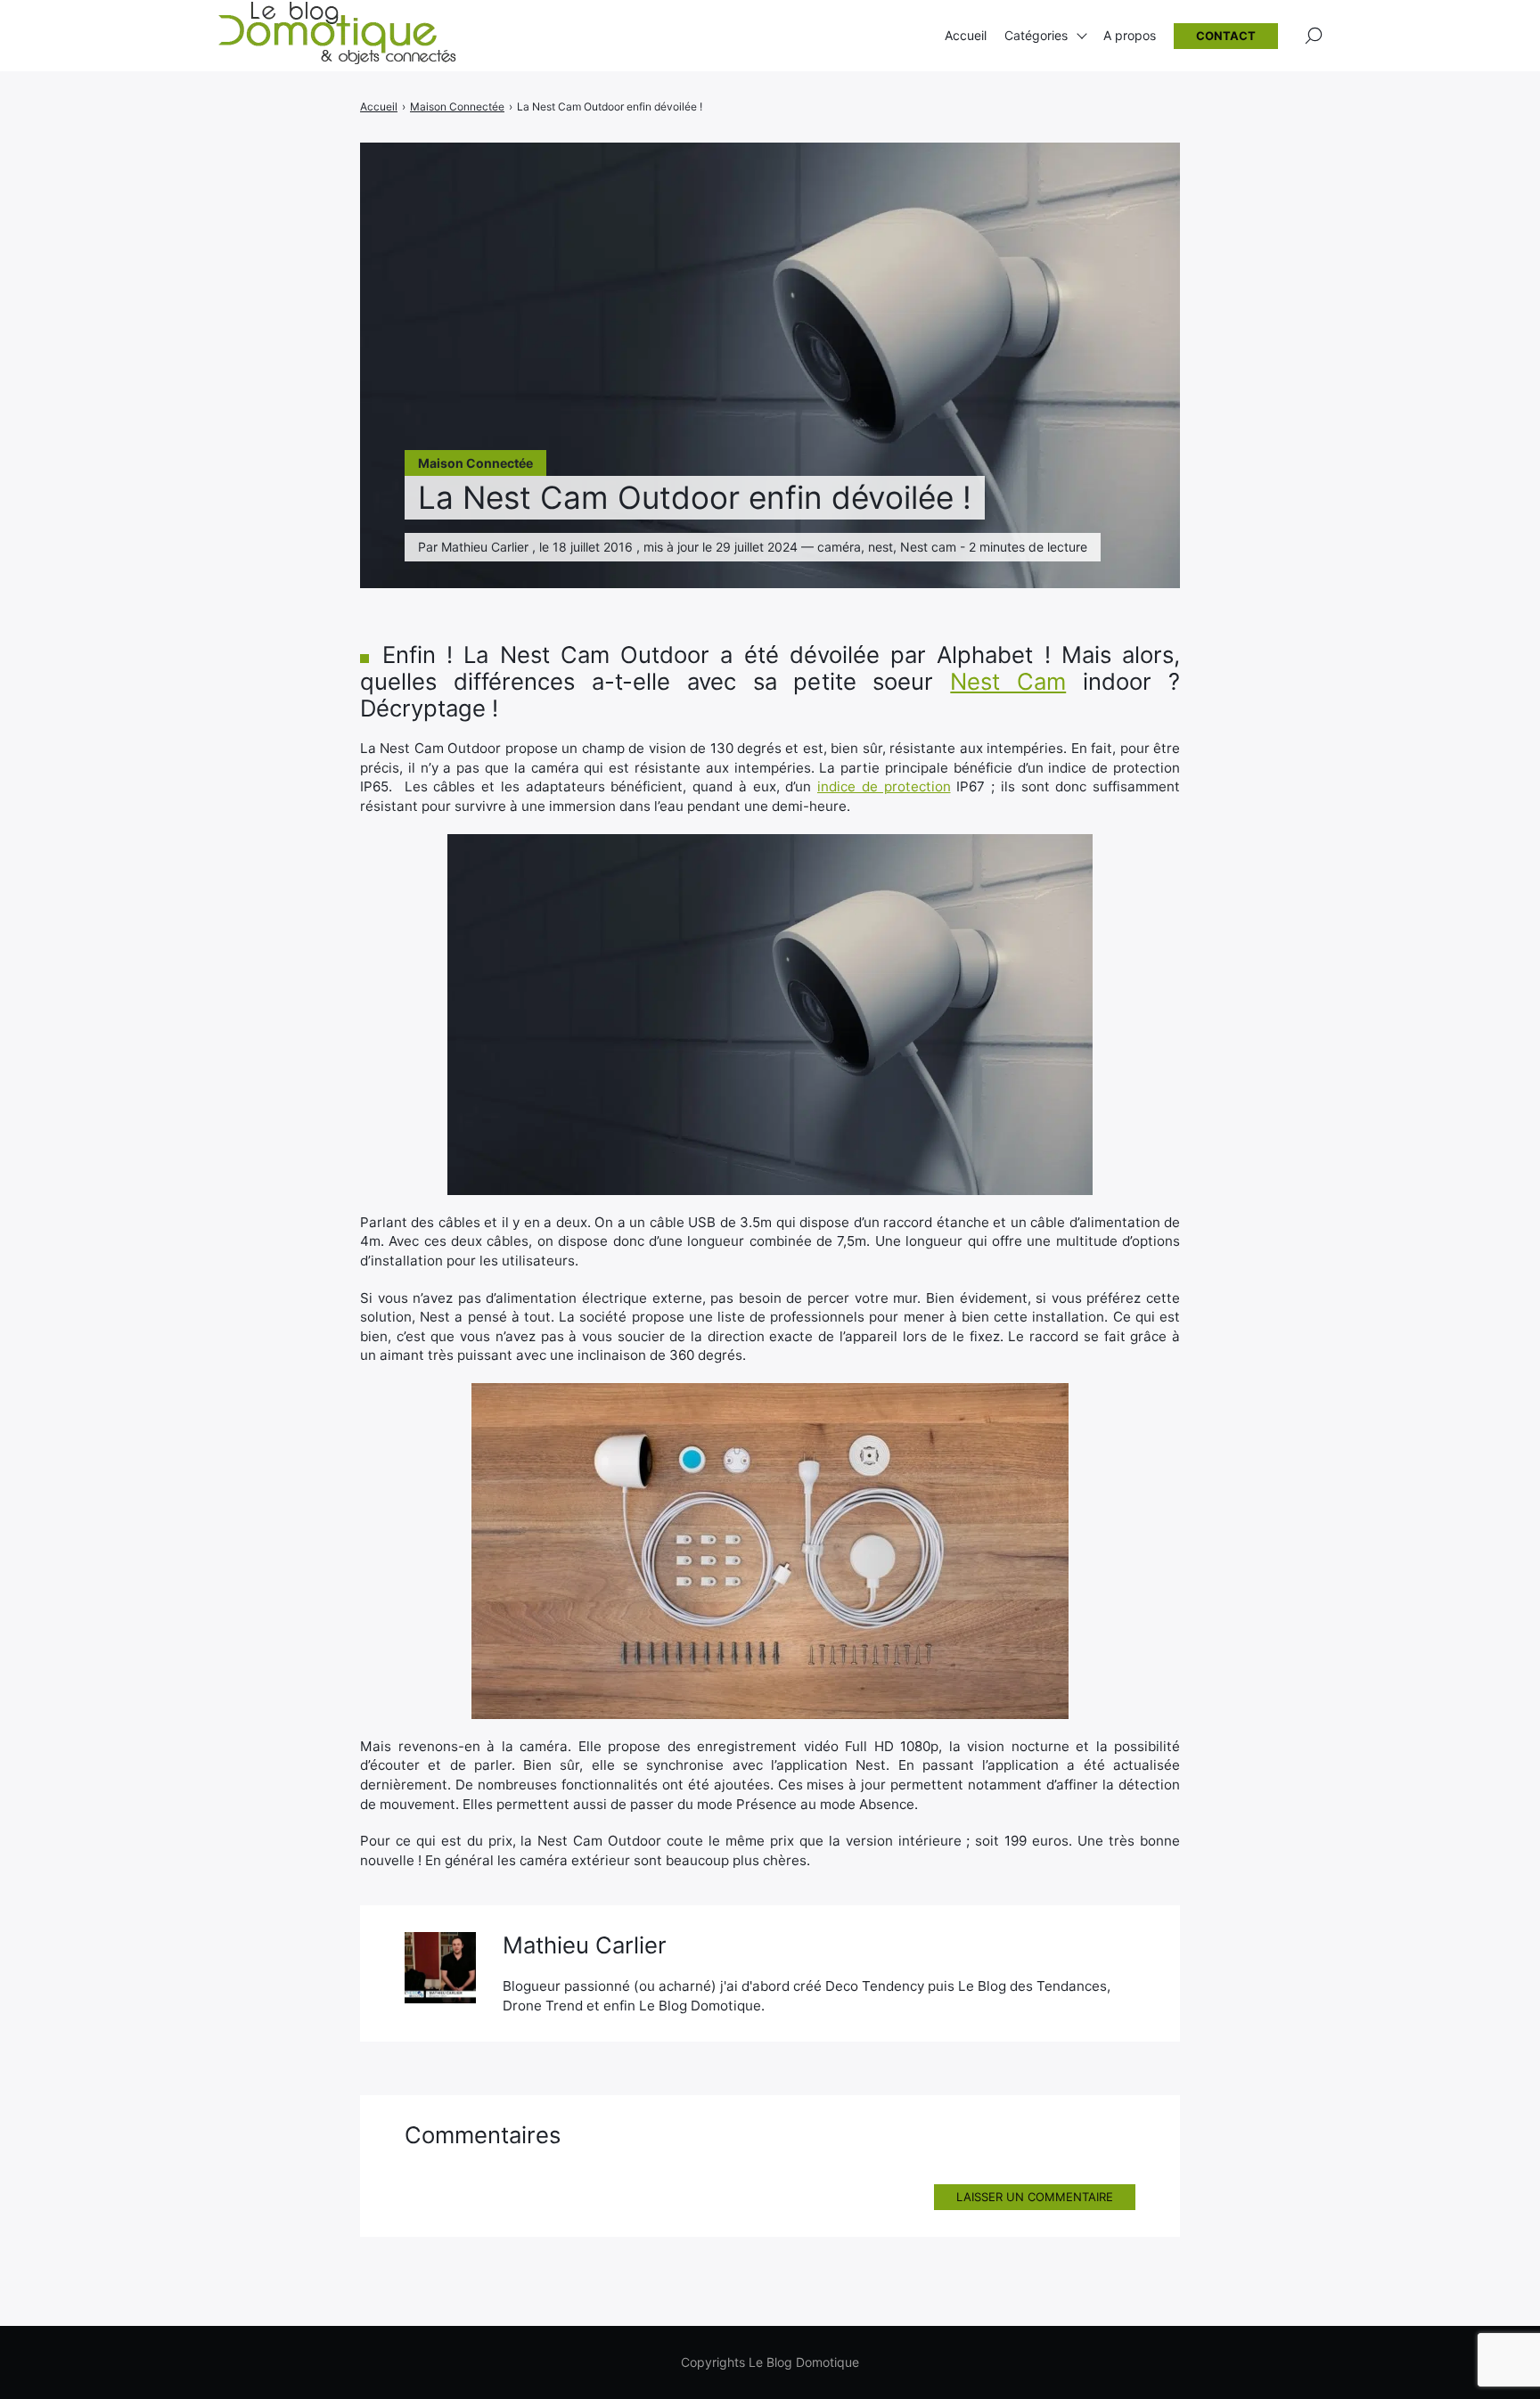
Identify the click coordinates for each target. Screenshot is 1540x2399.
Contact (1226, 36)
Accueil (966, 35)
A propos (1130, 35)
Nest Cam (1008, 681)
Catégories (1036, 35)
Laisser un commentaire (1035, 2197)
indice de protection (884, 786)
